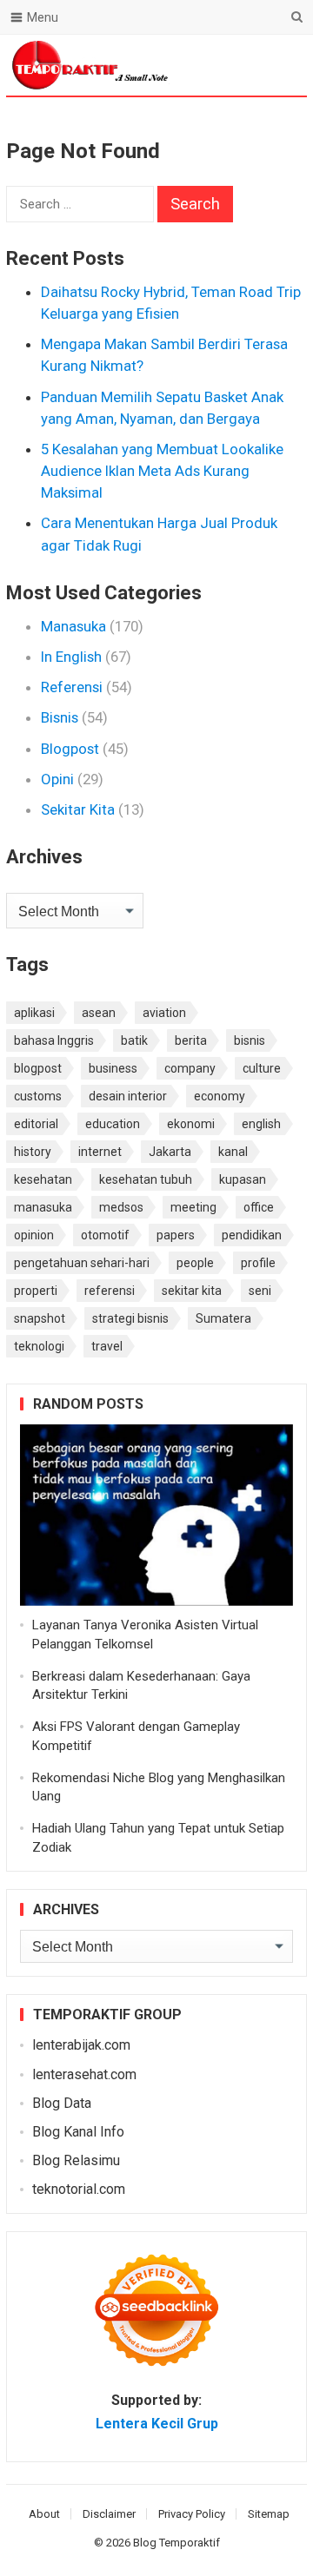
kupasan (243, 1179)
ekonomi (191, 1124)
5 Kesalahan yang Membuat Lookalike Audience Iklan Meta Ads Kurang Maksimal (162, 471)
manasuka (43, 1207)
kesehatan (43, 1179)
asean (99, 1013)
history (33, 1152)
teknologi (39, 1346)
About (44, 2514)
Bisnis (60, 717)
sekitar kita (192, 1291)
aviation (164, 1013)
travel (107, 1346)
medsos (121, 1207)
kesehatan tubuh (146, 1179)
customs (38, 1096)
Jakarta (170, 1152)
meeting (193, 1207)
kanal (233, 1152)
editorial (36, 1124)
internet (100, 1152)
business (113, 1068)
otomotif (105, 1235)
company (190, 1068)
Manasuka (73, 626)
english (261, 1124)
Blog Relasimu (76, 2160)
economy (220, 1096)
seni (260, 1291)
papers (176, 1235)
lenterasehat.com (84, 2074)
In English (71, 657)
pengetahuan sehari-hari (82, 1263)
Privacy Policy (192, 2514)
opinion (34, 1235)
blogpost (38, 1068)
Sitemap (269, 2514)
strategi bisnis (130, 1318)
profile (258, 1263)
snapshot (40, 1318)
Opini (57, 779)
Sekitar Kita (78, 809)
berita (191, 1040)
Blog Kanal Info (78, 2132)
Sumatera (223, 1318)
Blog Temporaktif (176, 2543)
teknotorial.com (79, 2189)
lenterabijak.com (81, 2045)
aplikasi (34, 1013)
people (195, 1263)
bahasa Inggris (54, 1040)
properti (36, 1291)
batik (134, 1040)
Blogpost (70, 749)
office (259, 1207)
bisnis (250, 1040)
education (113, 1124)
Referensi (72, 687)
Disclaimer (109, 2514)
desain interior (128, 1096)
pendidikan (252, 1235)
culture (262, 1068)
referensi (110, 1291)
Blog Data (62, 2103)
